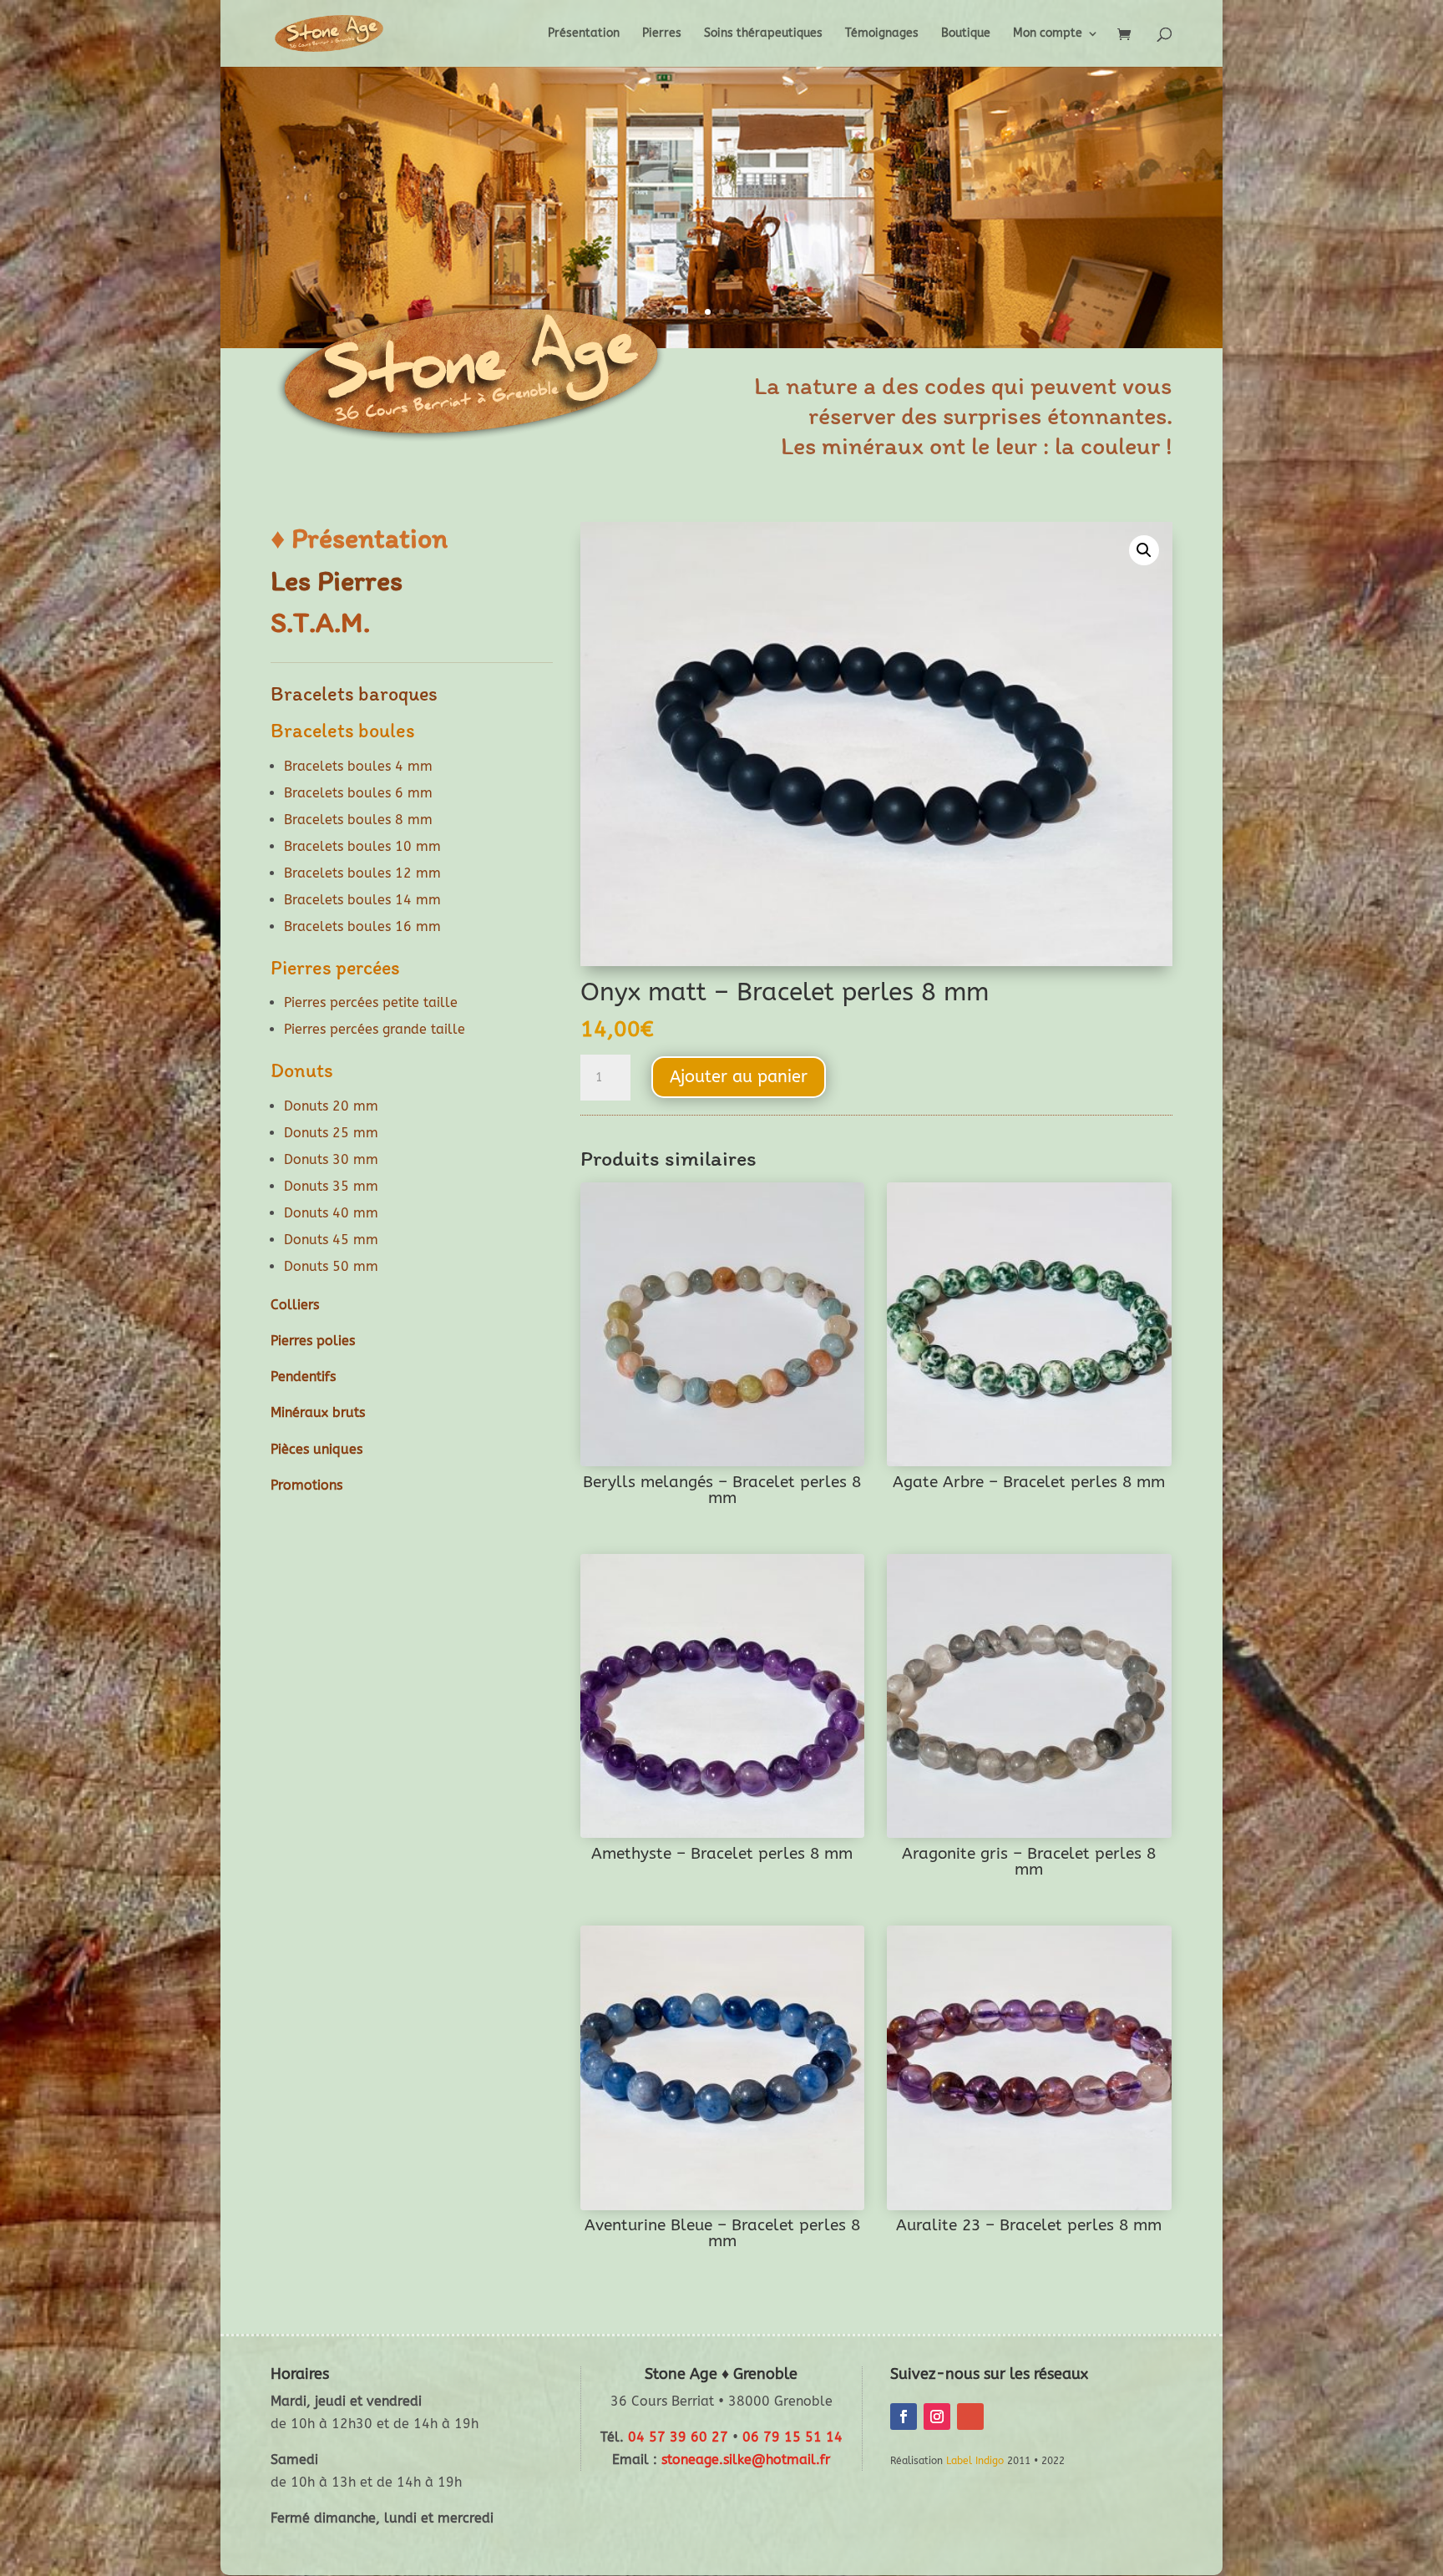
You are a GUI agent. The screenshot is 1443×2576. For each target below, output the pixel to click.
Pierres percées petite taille (371, 1002)
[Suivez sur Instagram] (937, 2417)
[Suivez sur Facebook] (904, 2417)
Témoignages (882, 34)
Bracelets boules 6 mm (358, 793)
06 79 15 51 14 (792, 2437)
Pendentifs (303, 1377)
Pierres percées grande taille (375, 1029)
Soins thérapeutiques (763, 34)
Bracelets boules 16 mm (362, 926)
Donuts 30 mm (331, 1159)
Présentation (584, 34)
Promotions (306, 1485)
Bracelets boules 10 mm (362, 846)
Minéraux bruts (318, 1412)
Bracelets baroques (354, 693)
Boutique (966, 34)
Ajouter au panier (739, 1077)
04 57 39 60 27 (678, 2437)
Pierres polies (313, 1341)
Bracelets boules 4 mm (358, 766)
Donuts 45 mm (331, 1240)
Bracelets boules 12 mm (362, 873)
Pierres (662, 34)
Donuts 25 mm (331, 1133)
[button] (1144, 550)
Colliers (295, 1305)
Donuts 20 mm (331, 1106)
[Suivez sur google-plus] (970, 2417)
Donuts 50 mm (331, 1266)
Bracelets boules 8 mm (358, 820)
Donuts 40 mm (331, 1213)
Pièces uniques (316, 1449)
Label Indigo (975, 2461)
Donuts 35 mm (331, 1186)
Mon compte (1048, 34)
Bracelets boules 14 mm (362, 900)
